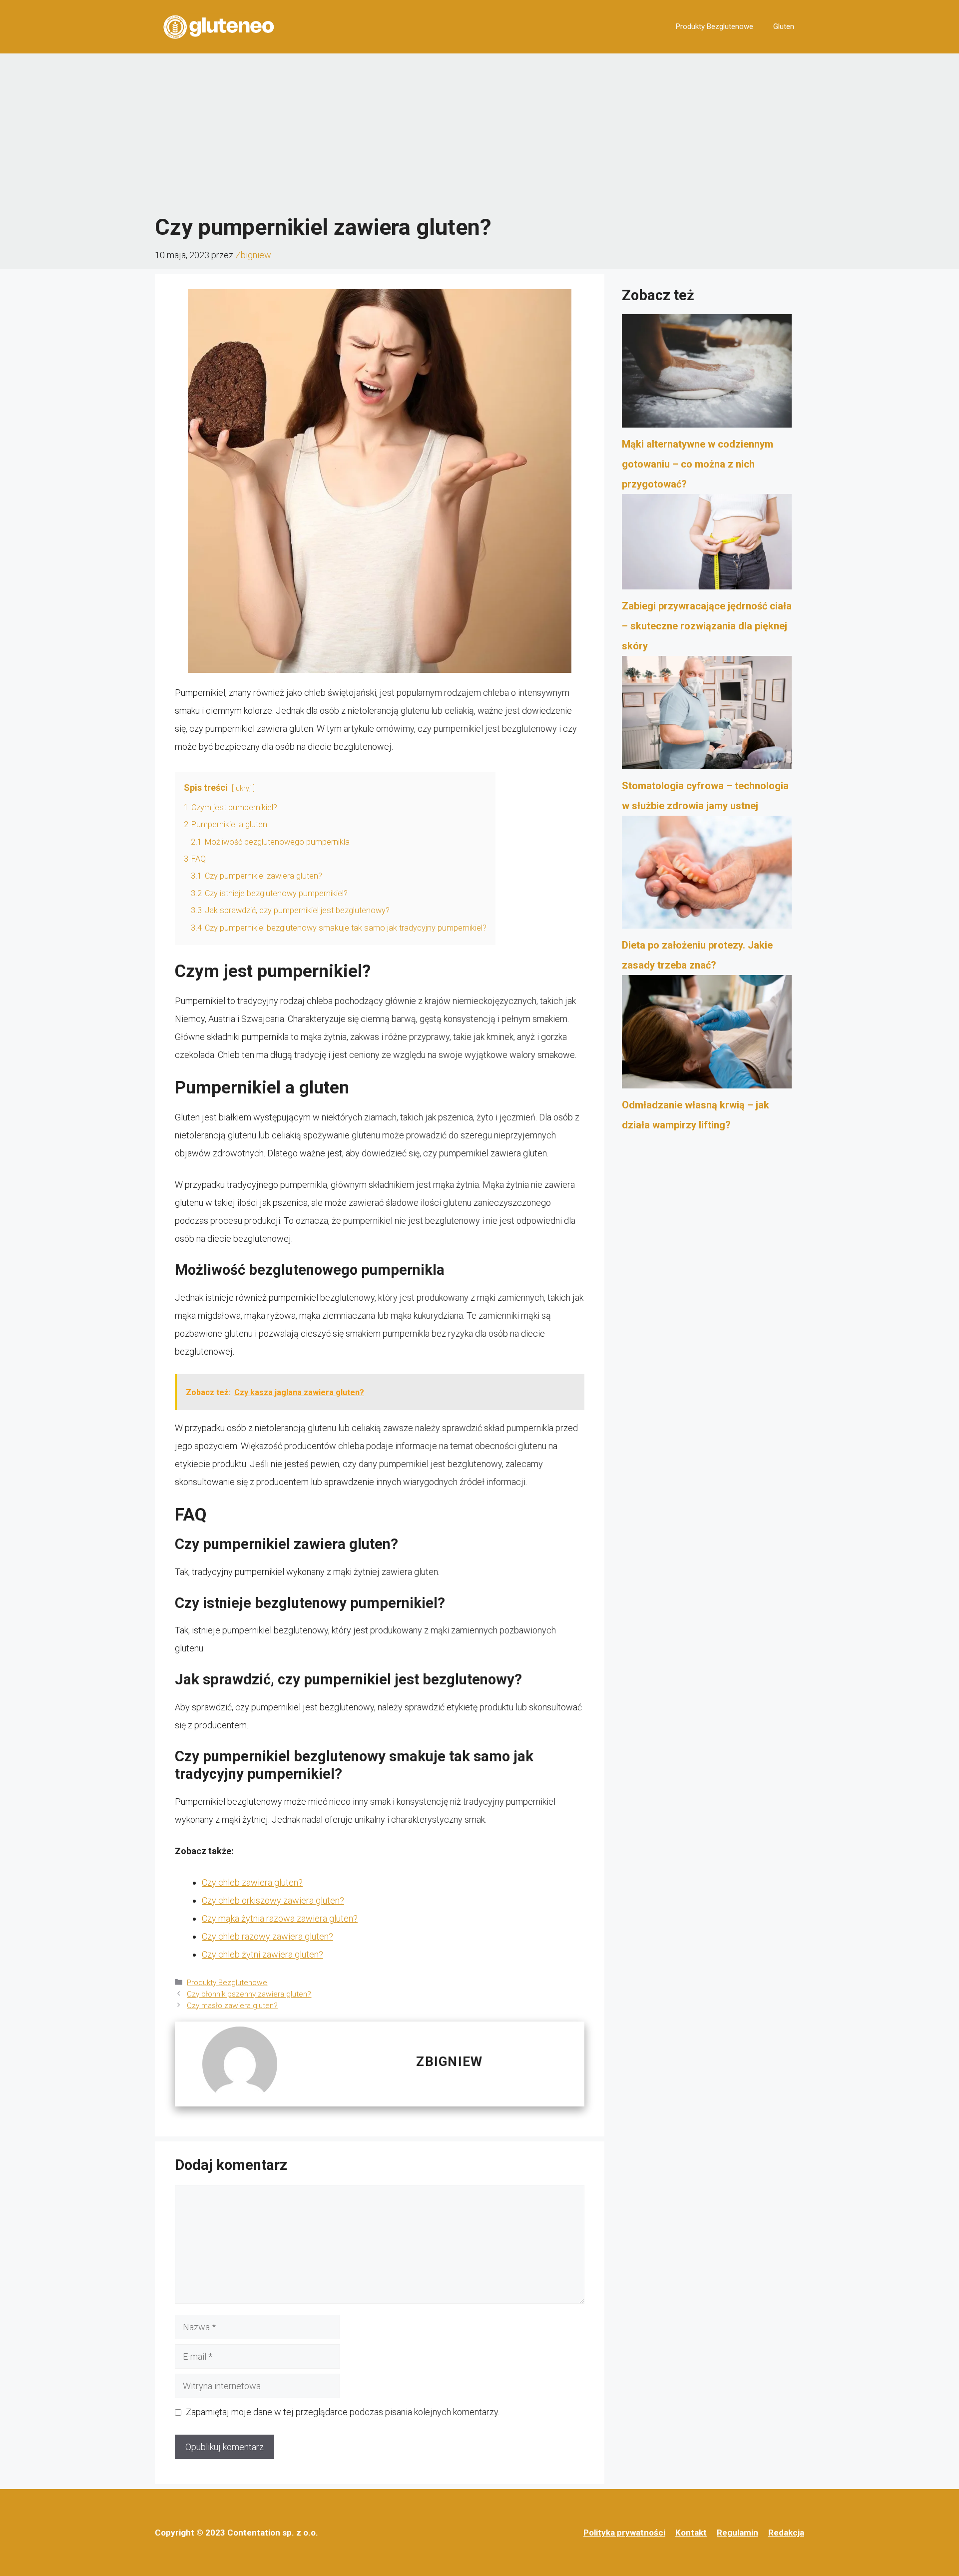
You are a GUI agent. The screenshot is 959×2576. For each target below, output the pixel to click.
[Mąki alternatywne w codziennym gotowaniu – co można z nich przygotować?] (707, 374)
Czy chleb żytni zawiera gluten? (262, 1954)
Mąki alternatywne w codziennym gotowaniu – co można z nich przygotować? (698, 464)
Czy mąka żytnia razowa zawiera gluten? (280, 1918)
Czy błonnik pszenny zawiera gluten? (249, 1994)
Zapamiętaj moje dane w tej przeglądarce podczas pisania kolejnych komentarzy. (343, 2412)
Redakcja (786, 2533)
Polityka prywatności (624, 2533)
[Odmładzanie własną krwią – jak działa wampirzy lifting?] (707, 1035)
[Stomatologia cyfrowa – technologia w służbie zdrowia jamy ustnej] (707, 716)
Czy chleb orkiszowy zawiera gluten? (273, 1900)
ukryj (243, 788)
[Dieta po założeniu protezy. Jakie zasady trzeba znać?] (707, 876)
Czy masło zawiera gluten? (232, 2006)
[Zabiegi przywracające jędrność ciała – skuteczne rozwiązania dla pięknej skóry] (707, 545)
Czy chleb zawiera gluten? (252, 1882)
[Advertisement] (479, 133)
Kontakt (691, 2533)
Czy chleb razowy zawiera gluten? (267, 1936)
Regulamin (737, 2533)
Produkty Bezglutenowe (715, 26)
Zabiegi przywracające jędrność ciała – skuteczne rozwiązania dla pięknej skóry (707, 626)
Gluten (784, 26)
